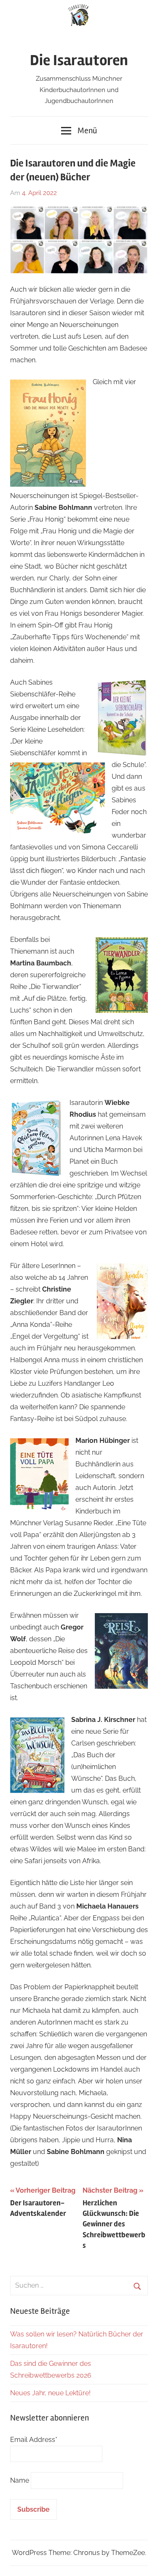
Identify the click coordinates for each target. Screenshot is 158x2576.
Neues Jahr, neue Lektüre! (50, 2393)
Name (20, 2480)
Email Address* (34, 2440)
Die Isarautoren (79, 61)
